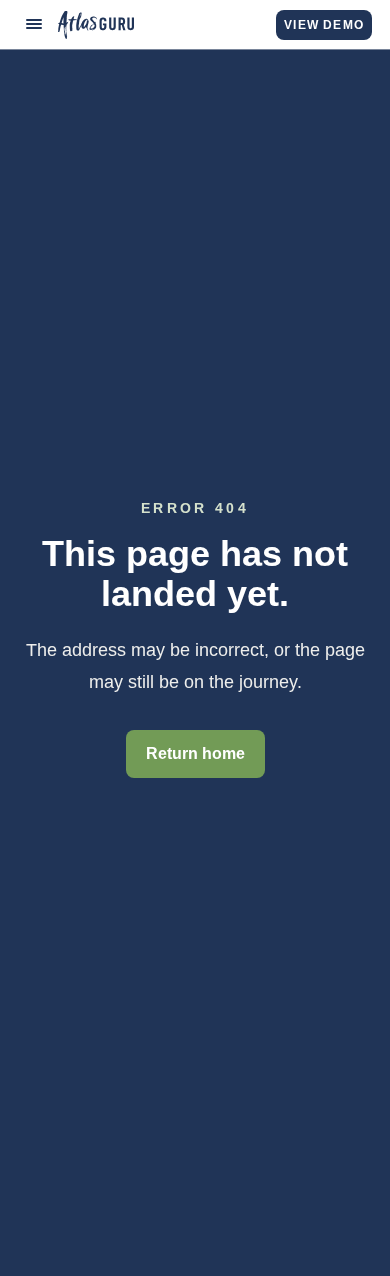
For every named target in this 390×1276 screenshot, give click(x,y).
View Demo (324, 25)
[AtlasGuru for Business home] (96, 25)
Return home (195, 753)
